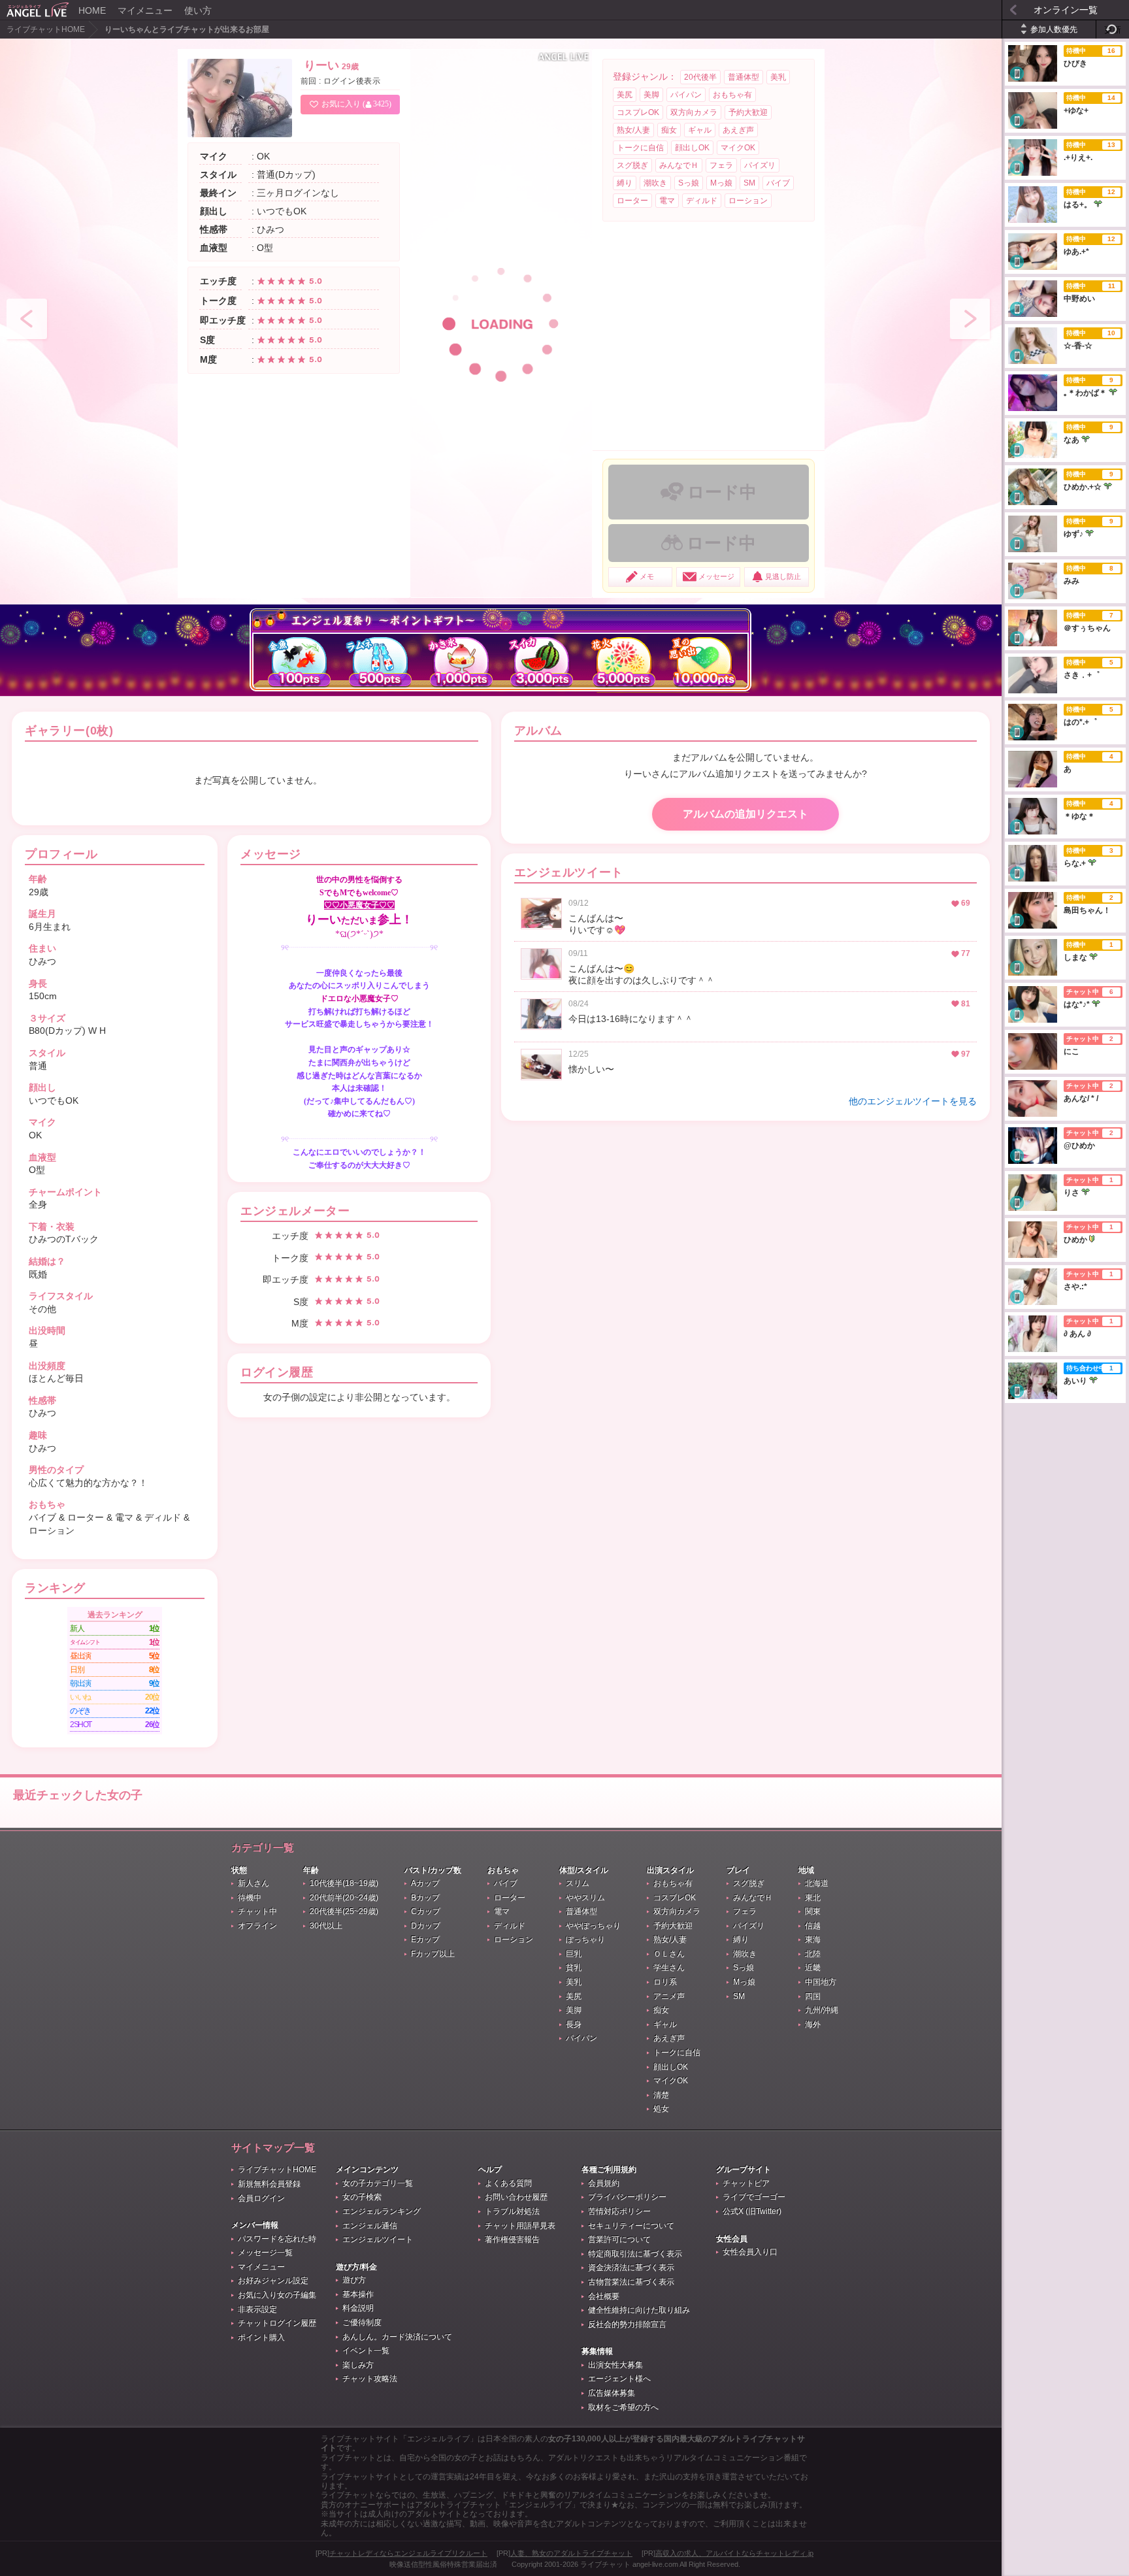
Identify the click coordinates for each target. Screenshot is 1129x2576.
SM (749, 183)
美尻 (625, 95)
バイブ (778, 183)
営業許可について (619, 2239)
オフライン (257, 1926)
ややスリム (585, 1898)
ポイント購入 (261, 2337)
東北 (813, 1898)
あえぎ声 (738, 130)
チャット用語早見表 (520, 2226)
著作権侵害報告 (512, 2239)
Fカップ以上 (433, 1954)
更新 (1113, 30)
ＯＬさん (669, 1954)
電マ (667, 201)
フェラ (721, 165)
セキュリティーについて (631, 2226)
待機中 (250, 1898)
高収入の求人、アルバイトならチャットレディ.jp (734, 2553)
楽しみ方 (358, 2365)
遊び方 (354, 2280)
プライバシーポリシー (627, 2197)
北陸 (813, 1954)
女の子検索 (362, 2197)
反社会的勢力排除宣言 (627, 2324)
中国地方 (821, 1982)
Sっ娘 (689, 183)
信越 (813, 1926)
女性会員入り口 (750, 2252)
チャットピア (746, 2183)
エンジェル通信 (370, 2226)
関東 (813, 1911)
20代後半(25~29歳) (344, 1911)
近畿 (813, 1968)
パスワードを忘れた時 (277, 2239)
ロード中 (722, 492)
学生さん (669, 1968)
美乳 (778, 77)
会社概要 (604, 2296)
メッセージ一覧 (265, 2253)
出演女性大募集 (615, 2365)
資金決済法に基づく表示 (631, 2268)
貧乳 (574, 1968)
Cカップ (426, 1911)
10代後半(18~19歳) (344, 1883)
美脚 (651, 95)
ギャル (700, 130)
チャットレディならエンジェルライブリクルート (408, 2553)
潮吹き (655, 183)
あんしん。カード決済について (397, 2337)
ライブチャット (605, 2564)
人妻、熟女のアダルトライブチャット (571, 2553)
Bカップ (425, 1898)
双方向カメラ (694, 112)
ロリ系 (665, 1982)
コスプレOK (638, 112)
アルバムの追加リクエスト (745, 814)
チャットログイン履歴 (277, 2323)
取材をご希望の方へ (623, 2407)
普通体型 (744, 77)
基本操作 (358, 2294)
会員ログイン (261, 2198)
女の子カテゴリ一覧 (378, 2183)
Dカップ (426, 1926)
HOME (92, 10)
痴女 (669, 130)
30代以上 (326, 1926)
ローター (632, 201)
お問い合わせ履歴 (516, 2197)
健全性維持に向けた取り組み (639, 2310)
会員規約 (604, 2183)
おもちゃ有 (732, 95)
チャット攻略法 (370, 2379)
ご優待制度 (362, 2322)
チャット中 (257, 1911)
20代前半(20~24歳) (344, 1898)
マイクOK (738, 148)
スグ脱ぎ (632, 165)
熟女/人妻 (633, 130)
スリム (578, 1883)
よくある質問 (508, 2183)
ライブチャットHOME (46, 29)
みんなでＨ (679, 165)
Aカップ (425, 1883)
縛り (625, 183)
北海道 (817, 1883)
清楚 (661, 2095)
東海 (813, 1940)
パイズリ (760, 165)
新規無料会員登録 (269, 2184)
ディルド (702, 201)
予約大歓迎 (748, 112)
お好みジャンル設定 (273, 2281)
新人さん (254, 1883)
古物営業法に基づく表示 (631, 2282)
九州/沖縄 (822, 2010)
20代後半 (700, 77)
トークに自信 (640, 148)
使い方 (198, 10)
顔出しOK (692, 148)
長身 (574, 2024)
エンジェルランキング (382, 2211)
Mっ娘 (721, 183)
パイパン (686, 95)
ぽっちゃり (585, 1940)
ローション (748, 201)
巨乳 (574, 1954)
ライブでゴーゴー (754, 2197)
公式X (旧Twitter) (752, 2211)
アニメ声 (669, 1996)
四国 (813, 1996)
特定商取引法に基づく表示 (635, 2254)
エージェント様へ (619, 2379)
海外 (813, 2024)
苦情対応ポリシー (619, 2211)
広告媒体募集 (612, 2393)
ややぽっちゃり (593, 1926)
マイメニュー (145, 10)
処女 (661, 2109)
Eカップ (425, 1940)
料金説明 (358, 2308)
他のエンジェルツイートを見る (913, 1101)
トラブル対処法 (512, 2211)
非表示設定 (257, 2309)
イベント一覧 (366, 2351)
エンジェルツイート (378, 2239)
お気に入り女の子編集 (277, 2295)
